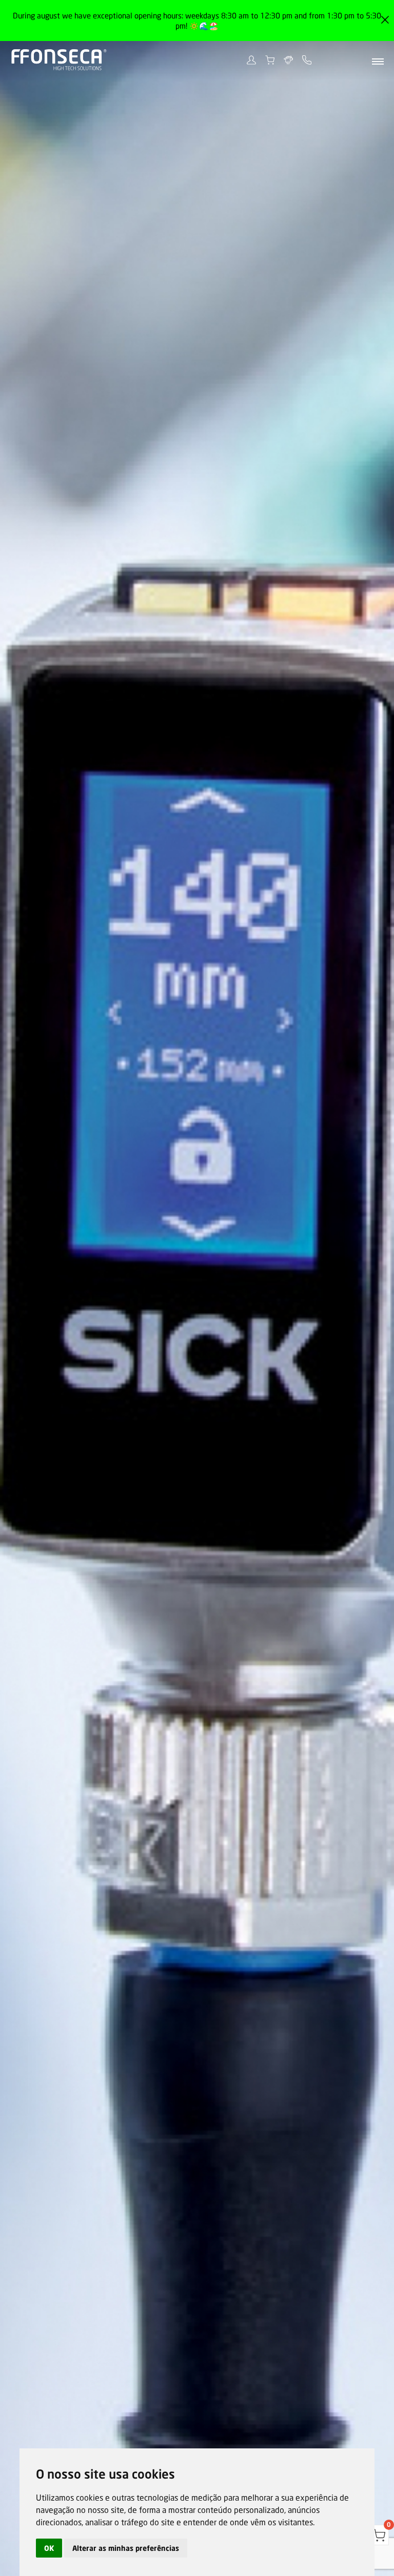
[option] (197, 1288)
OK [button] (49, 2548)
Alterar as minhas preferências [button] (126, 2548)
